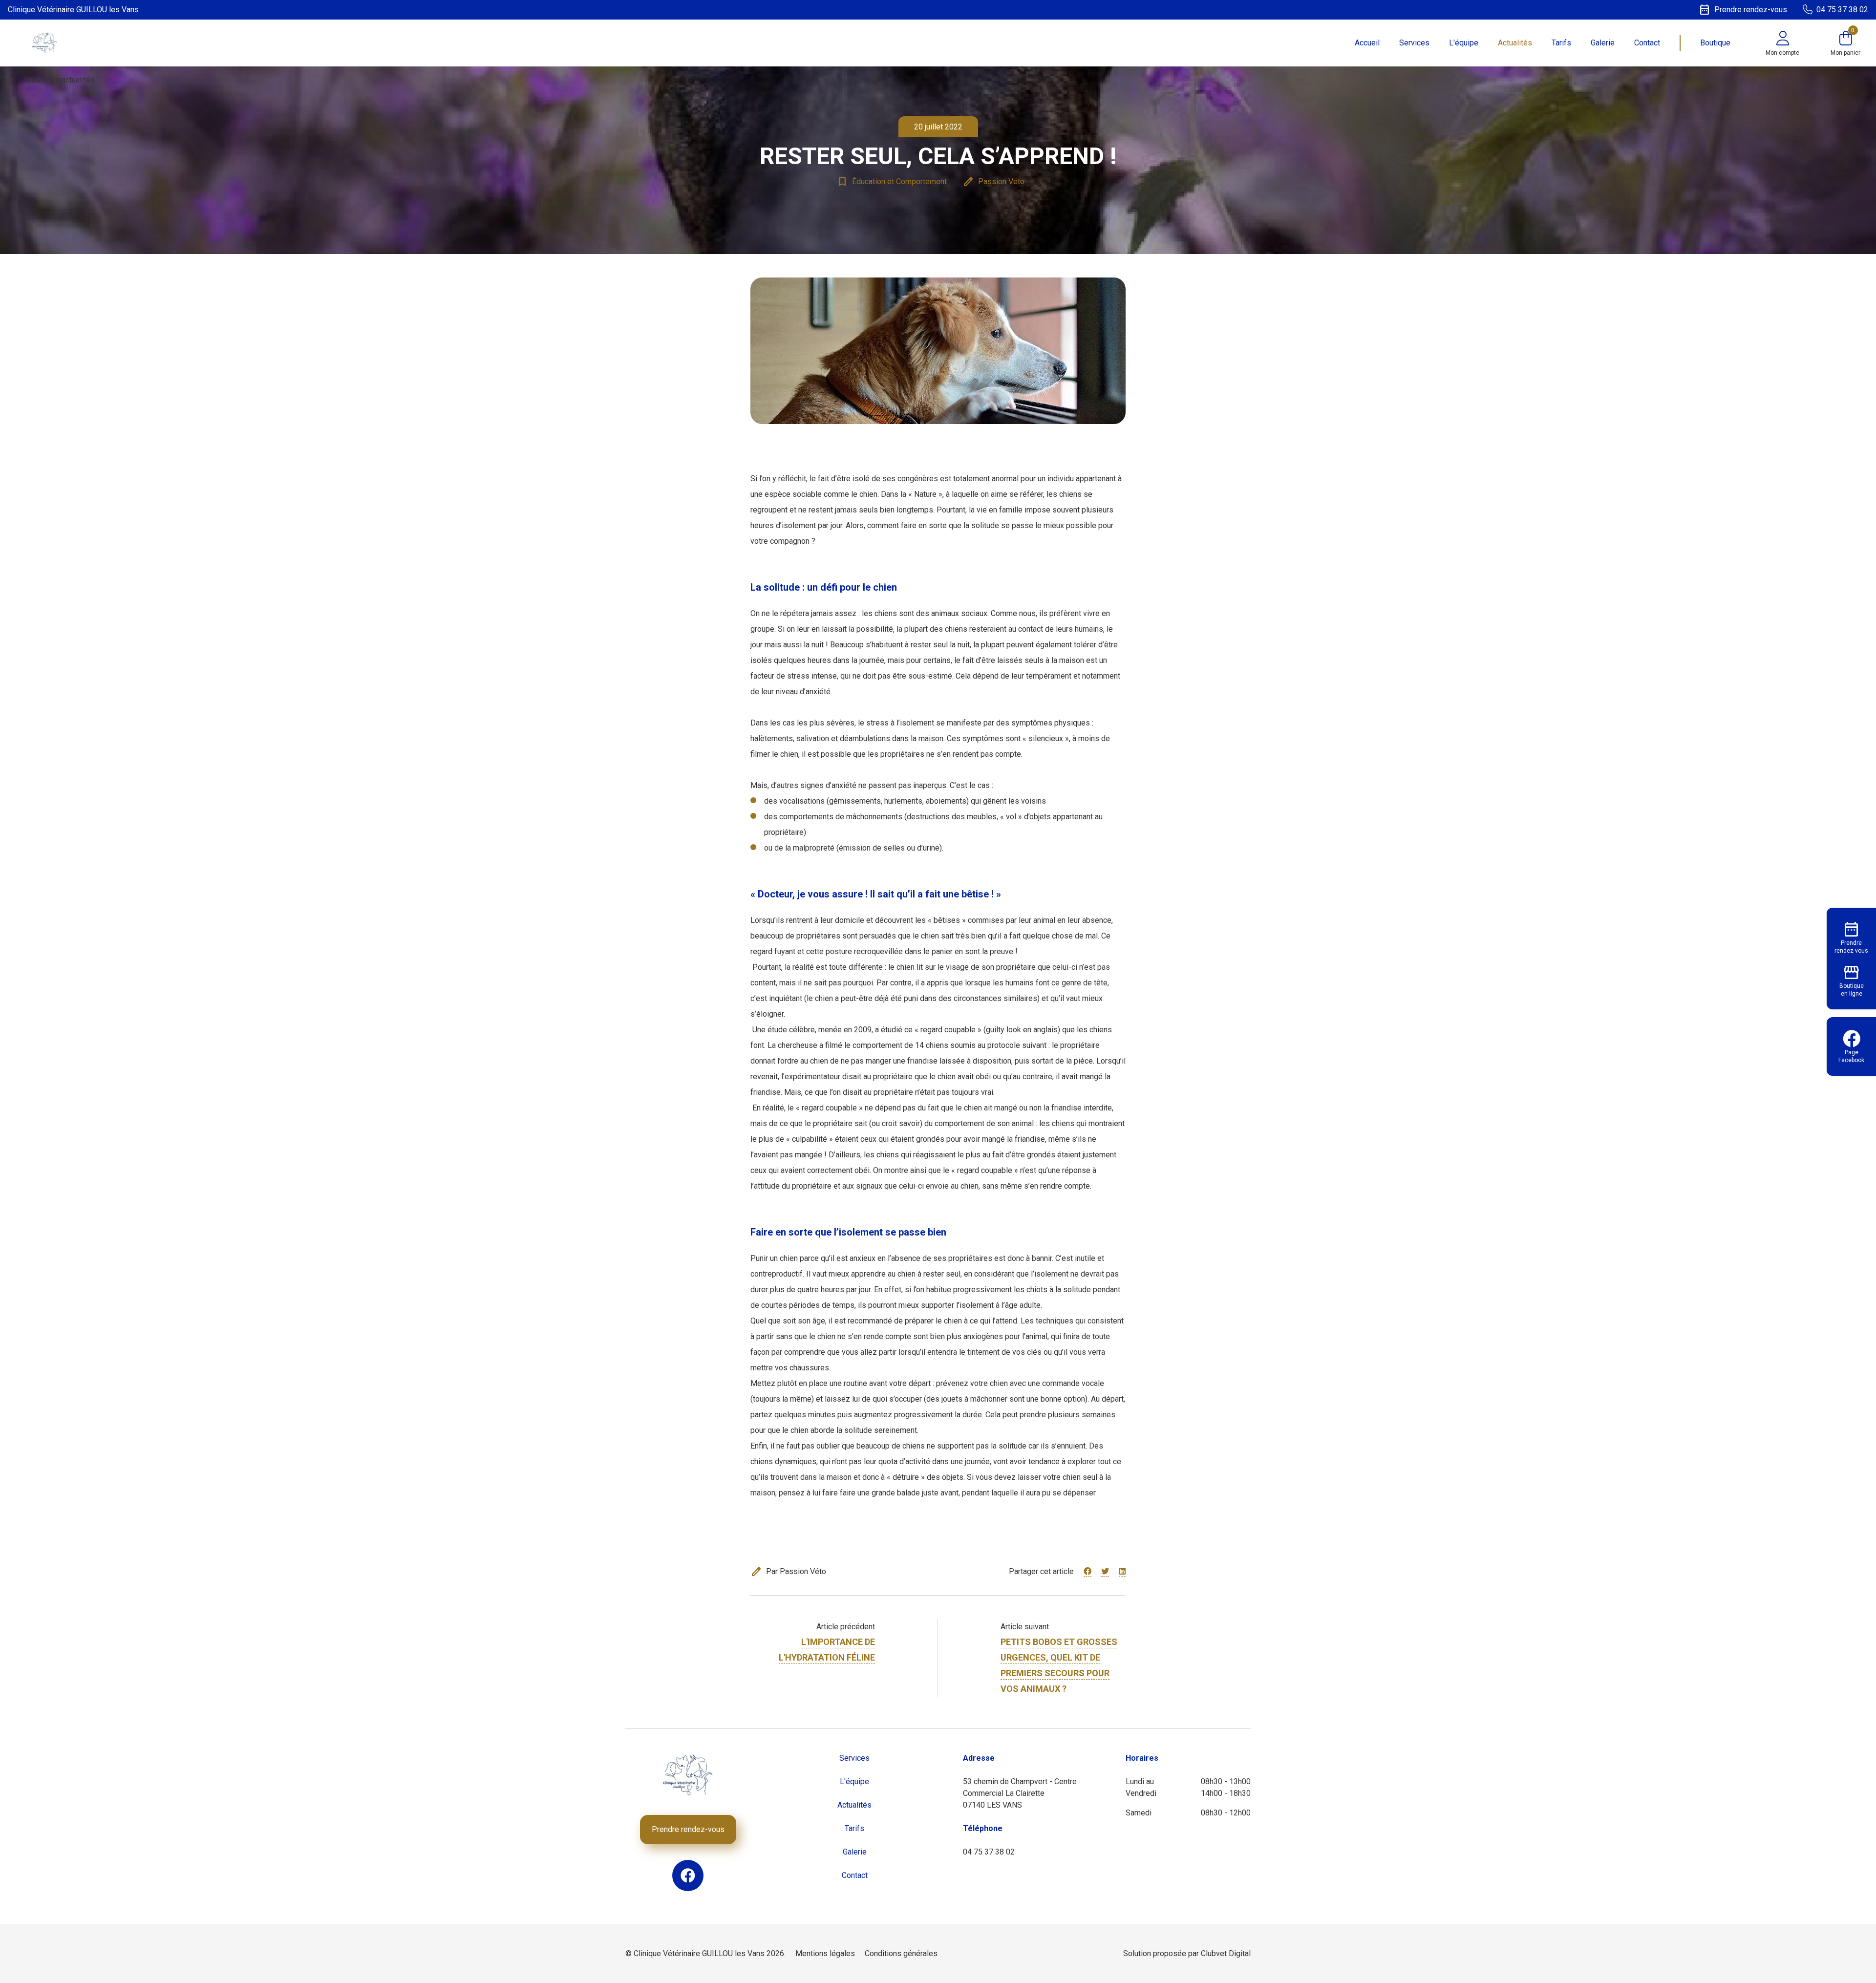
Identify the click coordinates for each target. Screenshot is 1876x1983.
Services (1414, 43)
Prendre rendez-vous (688, 1829)
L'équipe (1464, 43)
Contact (1647, 43)
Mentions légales (825, 1953)
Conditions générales (901, 1953)
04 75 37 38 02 (989, 1852)
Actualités (1515, 43)
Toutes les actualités (51, 80)
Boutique (1715, 43)
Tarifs (1561, 43)
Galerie (1603, 43)
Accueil (1367, 43)
